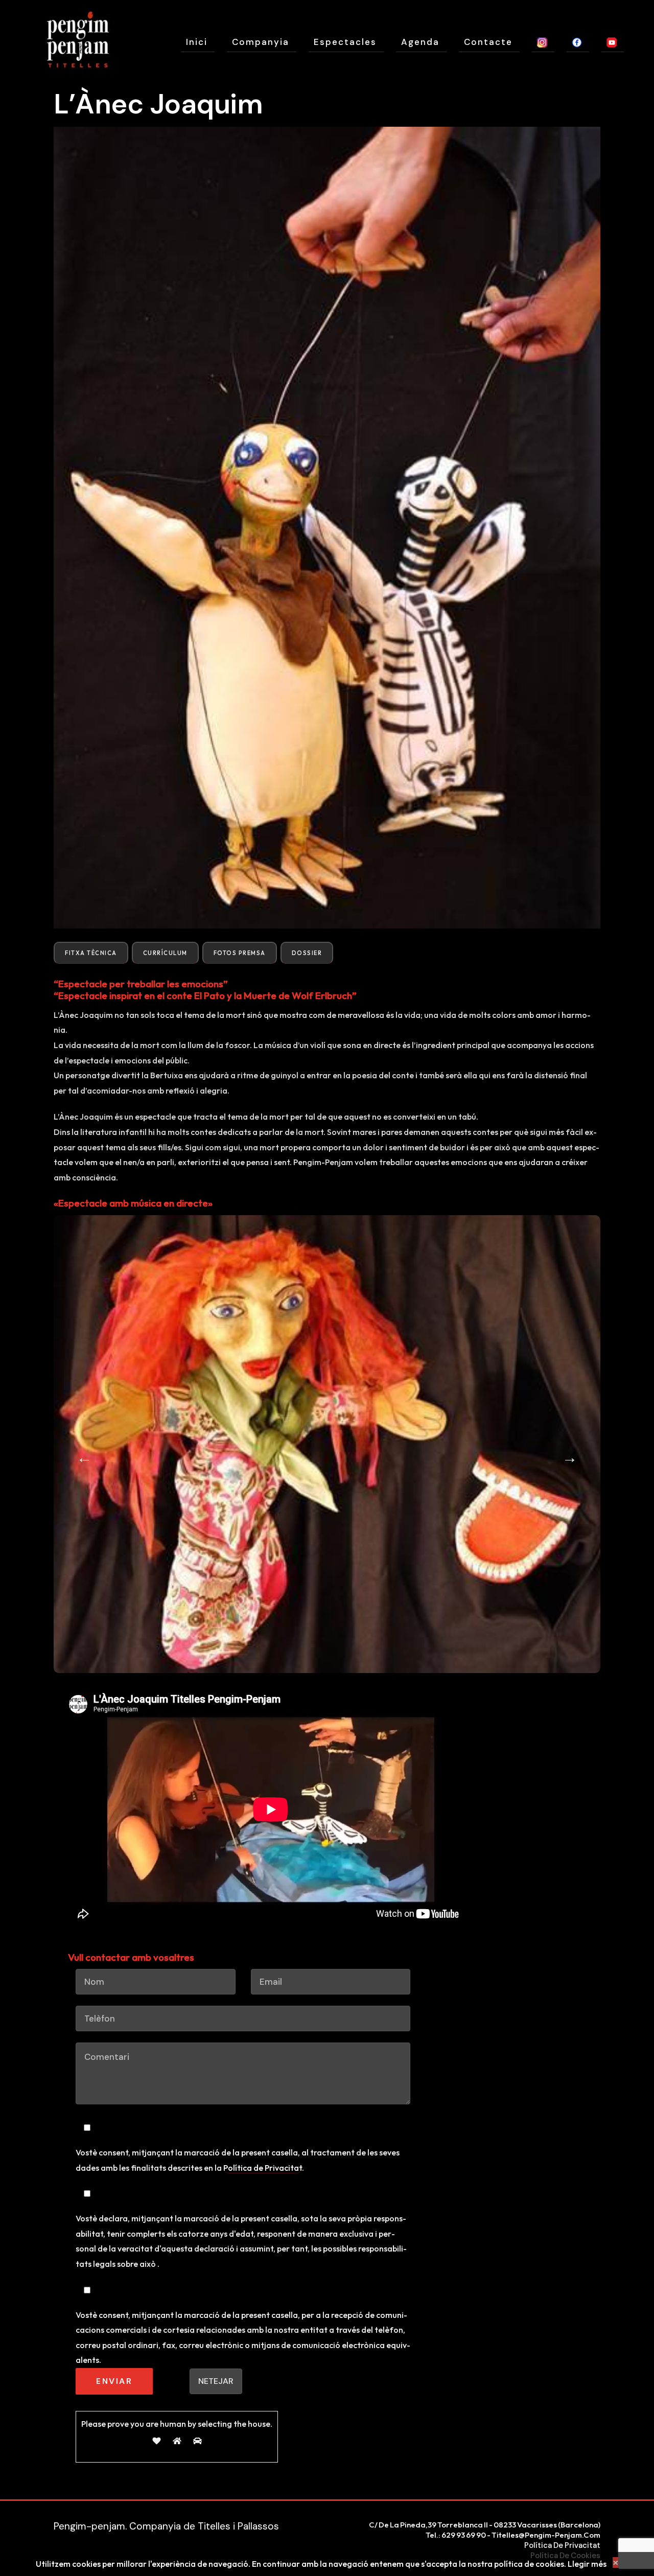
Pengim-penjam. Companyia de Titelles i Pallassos (166, 2526)
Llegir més (587, 2564)
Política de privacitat (562, 2545)
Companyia (261, 42)
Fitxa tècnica (91, 953)
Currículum (165, 953)
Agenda (420, 42)
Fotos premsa (240, 953)
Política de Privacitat (263, 2168)
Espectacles (345, 42)
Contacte (488, 42)
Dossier (307, 953)
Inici (197, 42)
